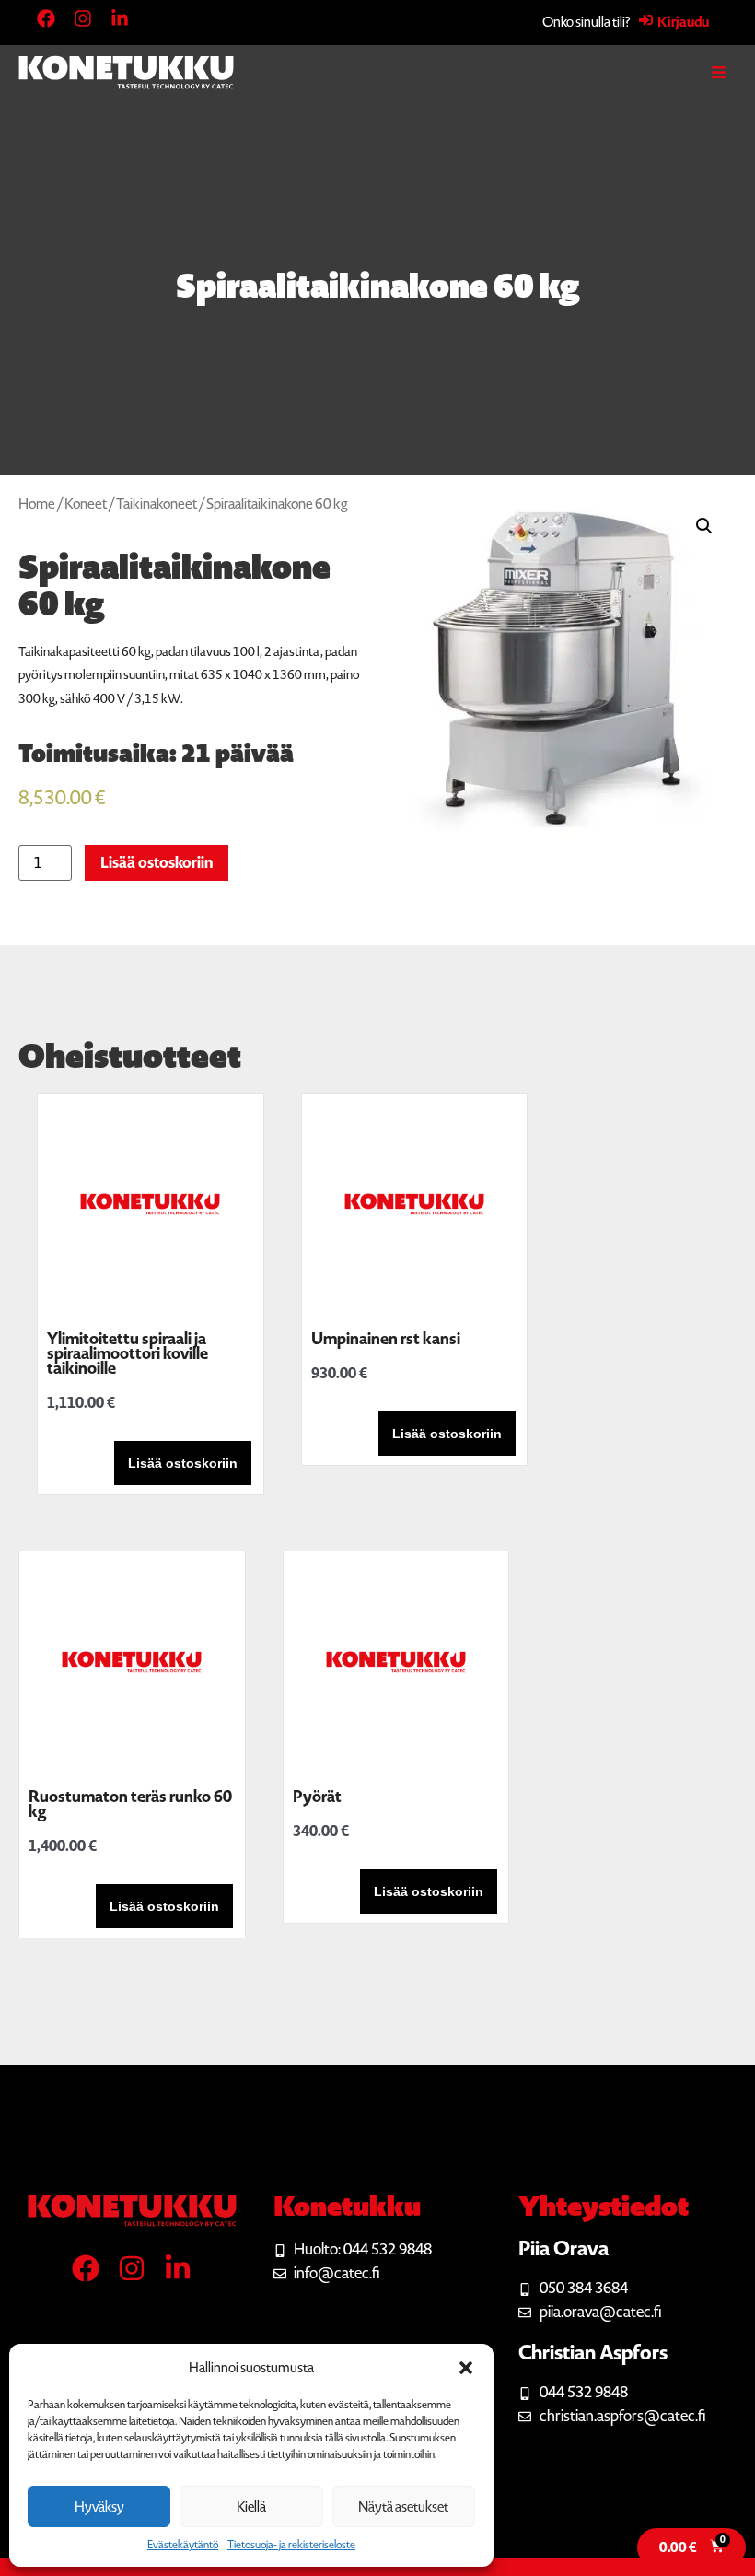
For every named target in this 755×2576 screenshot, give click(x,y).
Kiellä (251, 2507)
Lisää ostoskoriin (157, 863)
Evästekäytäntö (183, 2545)
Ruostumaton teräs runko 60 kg (130, 1804)
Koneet (86, 504)
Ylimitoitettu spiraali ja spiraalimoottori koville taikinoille (128, 1353)
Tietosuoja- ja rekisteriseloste (291, 2545)
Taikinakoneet (157, 504)
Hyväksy (99, 2507)
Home (37, 504)
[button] (466, 2368)
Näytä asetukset (403, 2507)
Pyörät (317, 1797)
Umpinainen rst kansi (386, 1339)
